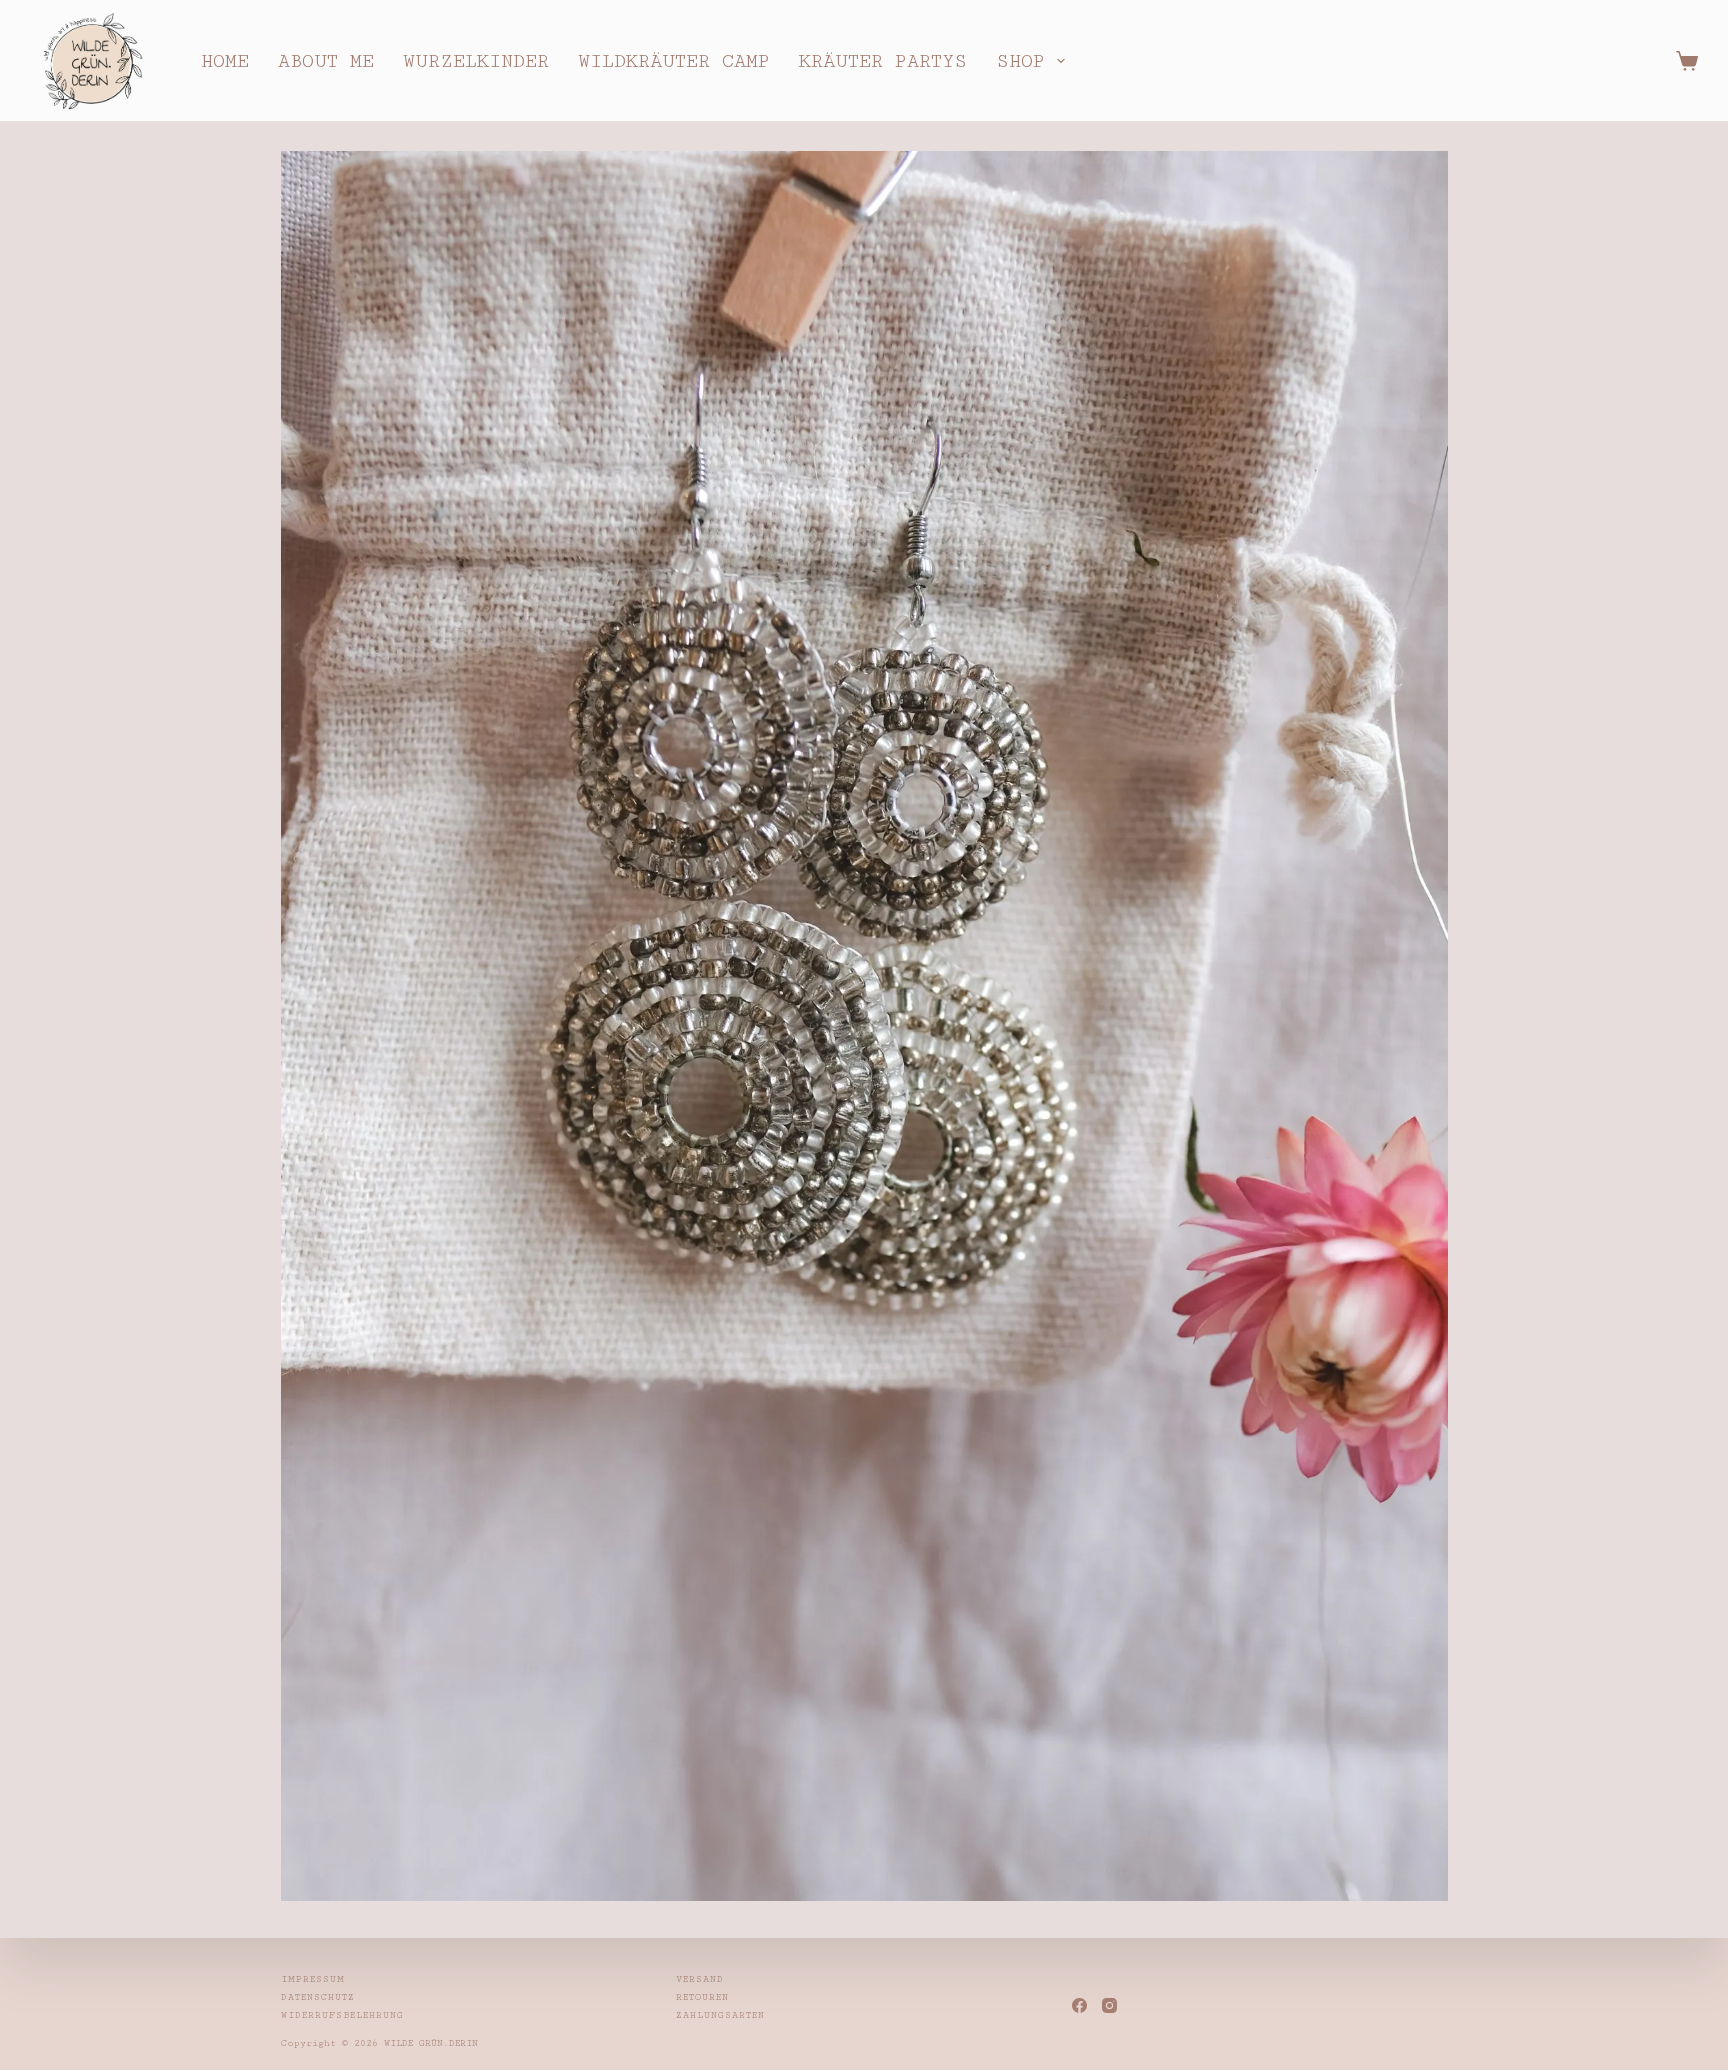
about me (326, 61)
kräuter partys (883, 61)
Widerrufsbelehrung (342, 2015)
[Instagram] (1109, 2005)
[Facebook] (1079, 2005)
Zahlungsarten (720, 2015)
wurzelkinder (476, 61)
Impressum (313, 1979)
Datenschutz (318, 1997)
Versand (700, 1979)
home (225, 61)
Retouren (702, 1997)
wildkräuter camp (674, 61)
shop (1020, 61)
